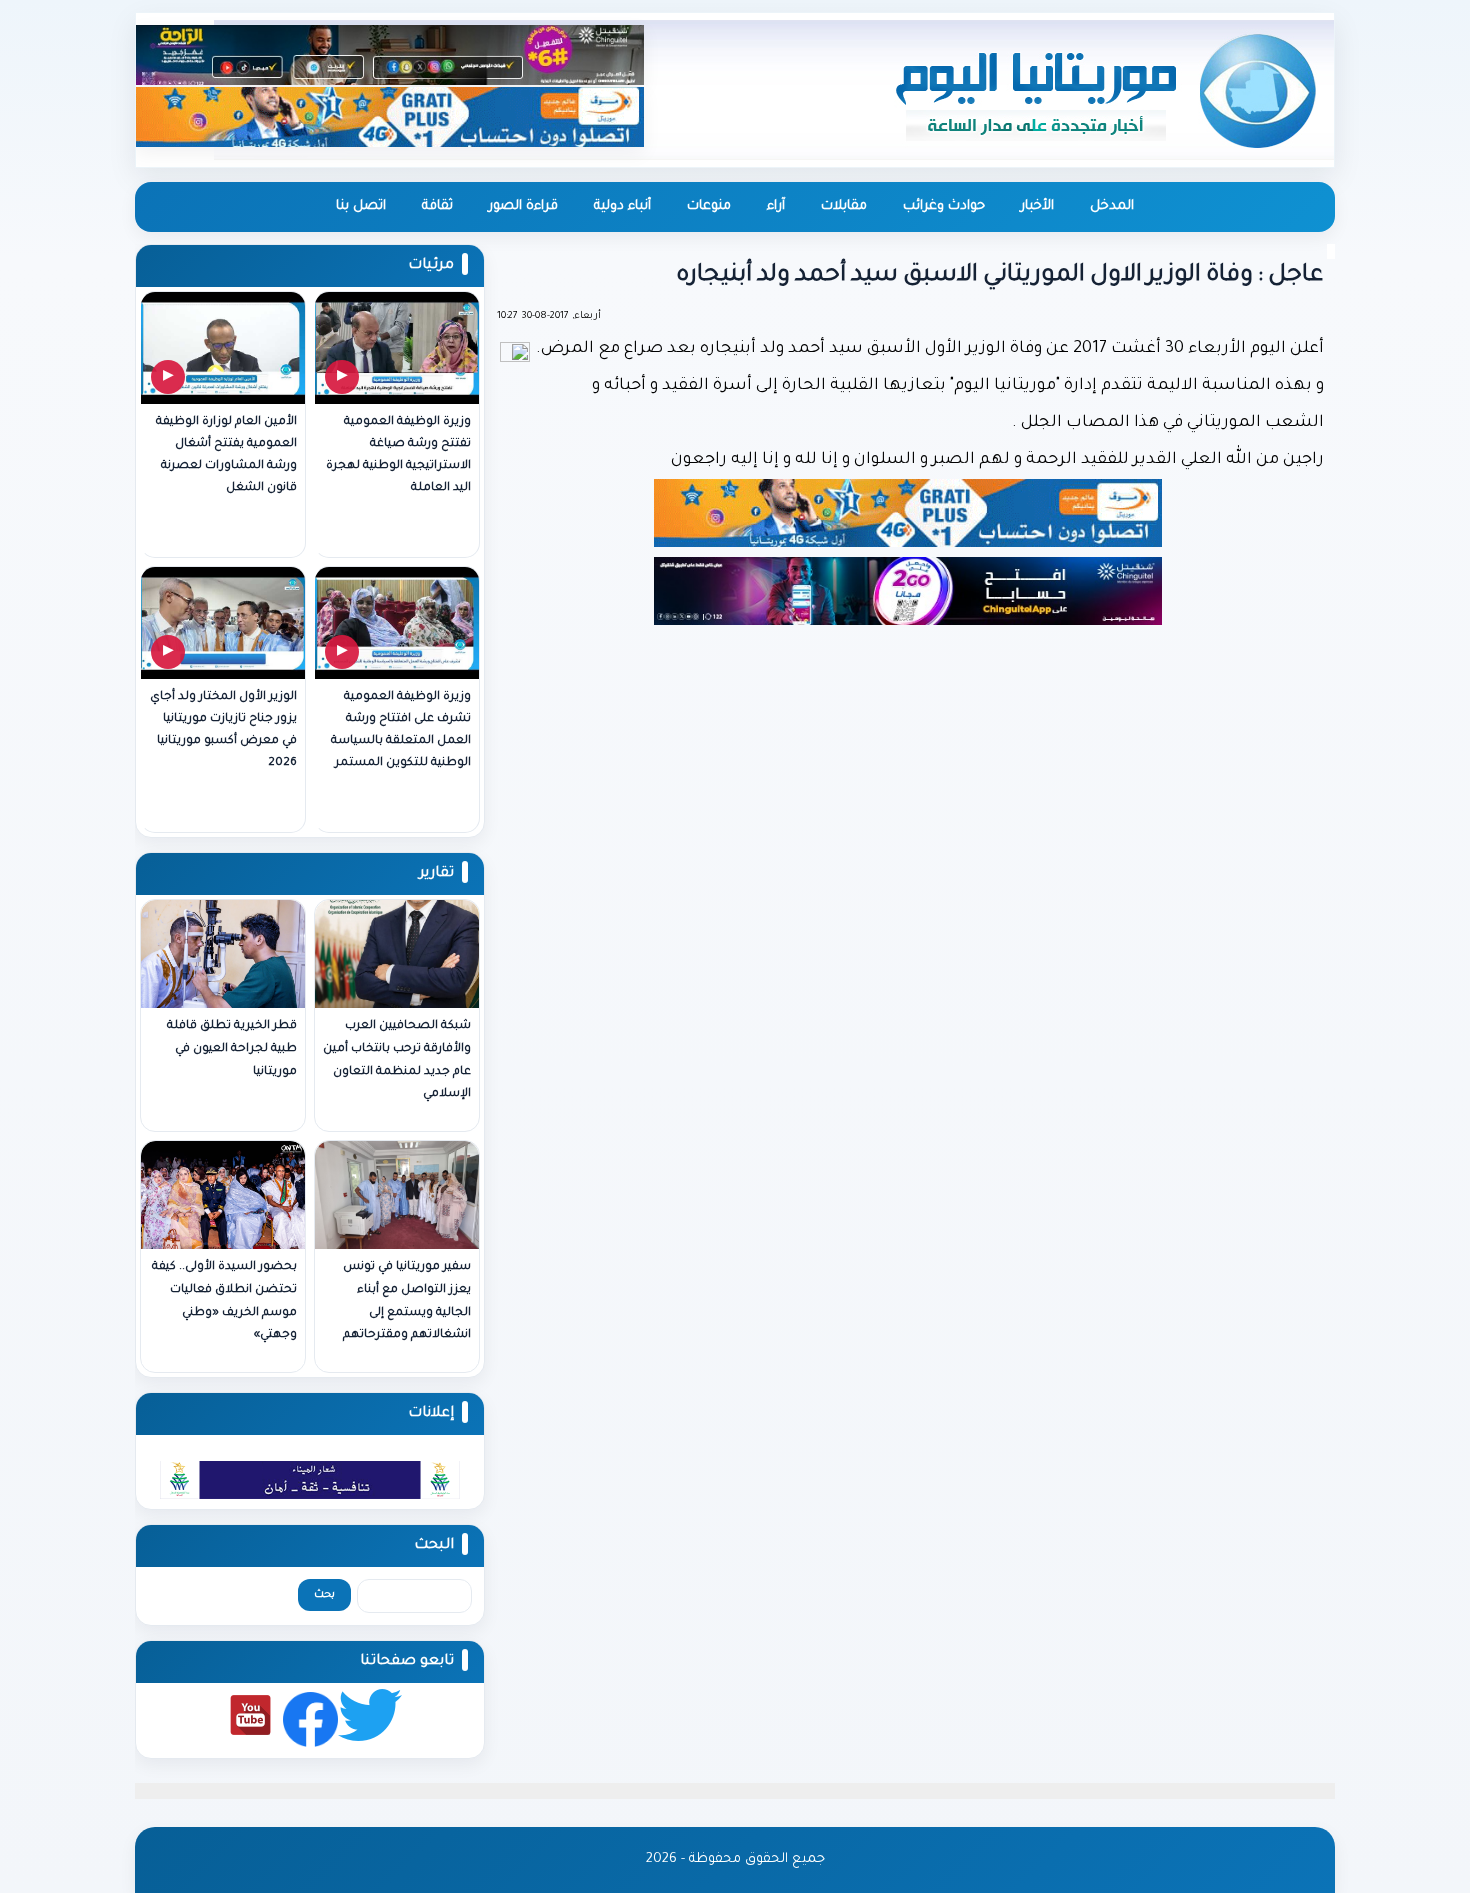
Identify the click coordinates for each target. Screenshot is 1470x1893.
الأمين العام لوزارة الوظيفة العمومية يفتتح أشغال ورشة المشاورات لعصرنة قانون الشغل (226, 455)
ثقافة (437, 206)
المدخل (1112, 206)
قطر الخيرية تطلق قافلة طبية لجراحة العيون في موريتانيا (232, 1049)
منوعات (709, 206)
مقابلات (844, 206)
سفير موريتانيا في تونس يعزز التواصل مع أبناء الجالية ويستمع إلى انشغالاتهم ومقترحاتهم (407, 1301)
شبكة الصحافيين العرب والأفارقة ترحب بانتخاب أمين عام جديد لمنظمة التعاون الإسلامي (397, 1060)
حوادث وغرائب (944, 206)
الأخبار (1037, 206)
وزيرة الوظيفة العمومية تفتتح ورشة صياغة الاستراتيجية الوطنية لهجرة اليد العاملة (398, 455)
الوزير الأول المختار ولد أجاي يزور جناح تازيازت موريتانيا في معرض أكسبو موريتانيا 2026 (223, 730)
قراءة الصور (523, 206)
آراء (776, 206)
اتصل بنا (361, 206)
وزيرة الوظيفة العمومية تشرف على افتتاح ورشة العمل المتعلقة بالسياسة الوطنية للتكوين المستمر (401, 730)
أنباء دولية (622, 206)
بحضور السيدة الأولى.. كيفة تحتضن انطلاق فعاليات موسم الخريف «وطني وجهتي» (224, 1301)
